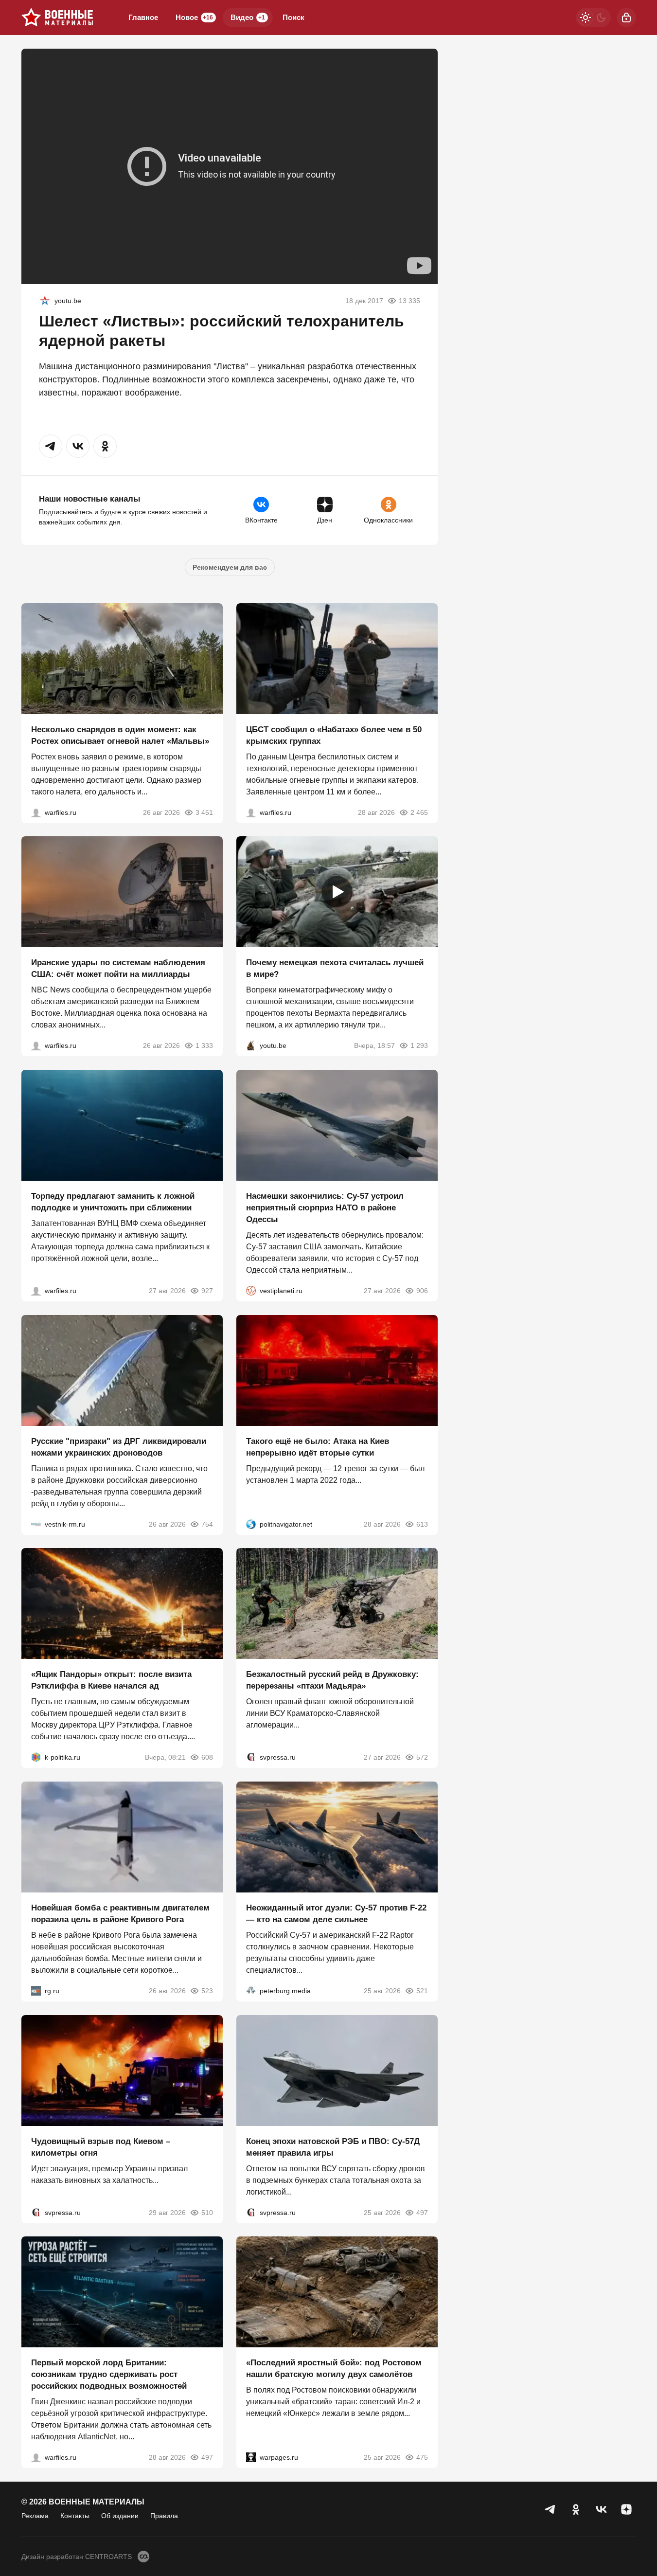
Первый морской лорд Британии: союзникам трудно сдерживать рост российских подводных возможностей (109, 2374)
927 (207, 1291)
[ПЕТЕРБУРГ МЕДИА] (251, 1991)
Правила (164, 2516)
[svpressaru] (251, 1757)
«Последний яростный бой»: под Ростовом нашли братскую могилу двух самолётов (334, 2369)
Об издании (120, 2516)
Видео (248, 17)
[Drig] (36, 1524)
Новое (194, 17)
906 (422, 1291)
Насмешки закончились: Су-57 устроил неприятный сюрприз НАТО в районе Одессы (325, 1208)
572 (422, 1757)
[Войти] (626, 18)
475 (422, 2457)
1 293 (419, 1045)
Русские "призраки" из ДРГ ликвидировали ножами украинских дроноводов (119, 1447)
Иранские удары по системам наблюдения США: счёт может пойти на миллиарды (118, 968)
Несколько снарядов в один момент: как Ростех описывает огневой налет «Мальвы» (120, 735)
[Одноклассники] (576, 2509)
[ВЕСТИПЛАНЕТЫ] (251, 1291)
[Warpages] (251, 2457)
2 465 (419, 812)
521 (422, 1991)
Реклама (35, 2516)
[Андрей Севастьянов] (36, 812)
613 (422, 1524)
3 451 (204, 812)
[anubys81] (251, 1045)
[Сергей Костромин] (36, 1045)
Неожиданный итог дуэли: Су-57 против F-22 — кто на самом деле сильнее (336, 1914)
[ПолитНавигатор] (251, 1524)
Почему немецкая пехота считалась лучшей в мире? (335, 968)
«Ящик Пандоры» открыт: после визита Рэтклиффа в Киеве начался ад (111, 1680)
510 (207, 2212)
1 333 (204, 1045)
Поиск (293, 17)
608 (207, 1757)
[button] (51, 446)
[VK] (601, 2509)
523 (207, 1991)
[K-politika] (36, 1757)
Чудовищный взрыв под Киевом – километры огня (101, 2147)
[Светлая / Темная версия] (593, 18)
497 (422, 2212)
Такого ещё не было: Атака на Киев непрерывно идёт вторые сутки (318, 1447)
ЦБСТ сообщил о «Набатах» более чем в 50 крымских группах (334, 735)
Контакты (75, 2516)
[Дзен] (626, 2509)
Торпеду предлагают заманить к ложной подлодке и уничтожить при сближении (113, 1202)
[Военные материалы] (57, 18)
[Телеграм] (550, 2509)
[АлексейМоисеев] (36, 1991)
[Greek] (45, 301)
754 (207, 1524)
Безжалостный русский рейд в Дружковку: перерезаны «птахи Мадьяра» (332, 1680)
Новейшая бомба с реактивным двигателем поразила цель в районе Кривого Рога (120, 1914)
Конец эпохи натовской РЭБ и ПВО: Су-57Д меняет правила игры (333, 2147)
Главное (143, 17)
